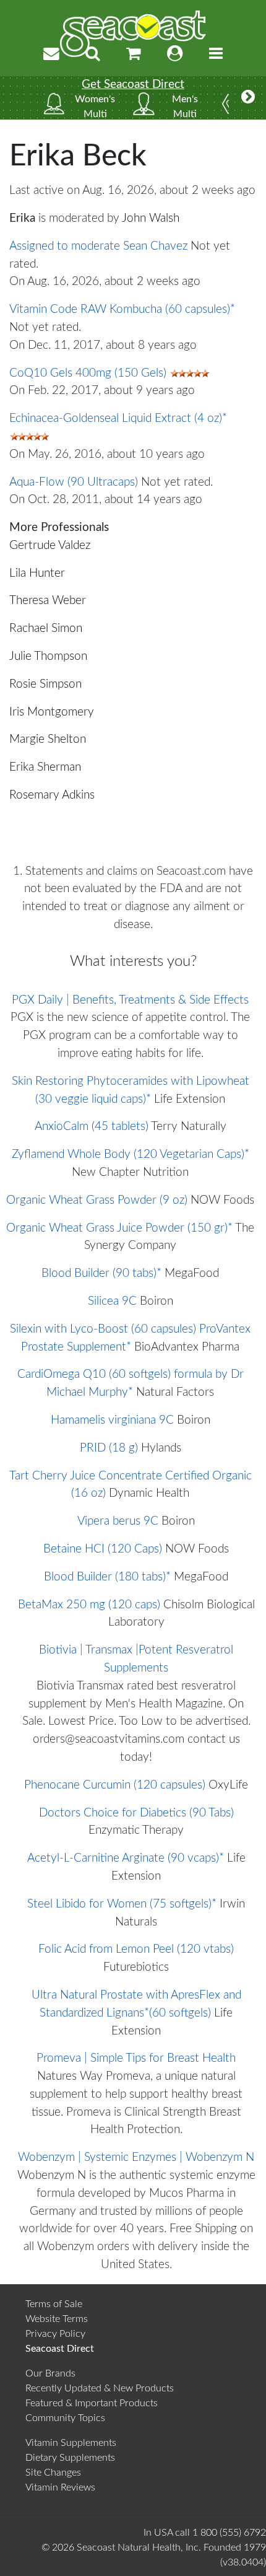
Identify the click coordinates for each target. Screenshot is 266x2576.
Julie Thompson (48, 656)
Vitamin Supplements (71, 2443)
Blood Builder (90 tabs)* (101, 1273)
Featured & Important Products (92, 2403)
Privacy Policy (55, 2334)
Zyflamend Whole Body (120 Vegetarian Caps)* (131, 1154)
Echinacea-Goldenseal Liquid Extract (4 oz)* (118, 418)
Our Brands (50, 2373)
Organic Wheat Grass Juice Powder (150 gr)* (119, 1228)
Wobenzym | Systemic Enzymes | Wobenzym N (136, 2158)
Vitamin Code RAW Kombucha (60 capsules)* (122, 309)
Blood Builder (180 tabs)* (107, 1577)
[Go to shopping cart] (134, 54)
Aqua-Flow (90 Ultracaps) (74, 482)
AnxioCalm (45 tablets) (92, 1127)
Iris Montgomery (52, 712)
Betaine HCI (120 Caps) (103, 1549)
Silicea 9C (112, 1301)
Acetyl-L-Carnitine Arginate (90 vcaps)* (126, 1858)
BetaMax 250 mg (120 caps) (89, 1605)
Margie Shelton (48, 739)
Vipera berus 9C (118, 1521)
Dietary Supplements (70, 2458)
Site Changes (53, 2473)
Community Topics (65, 2418)
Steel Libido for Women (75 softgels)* (122, 1904)
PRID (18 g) (109, 1448)
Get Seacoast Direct (133, 85)
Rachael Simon (46, 629)
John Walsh (151, 218)
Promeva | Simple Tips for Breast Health (136, 2058)
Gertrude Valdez (50, 545)
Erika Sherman (45, 767)
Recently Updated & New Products (100, 2388)
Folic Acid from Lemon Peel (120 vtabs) (136, 1949)
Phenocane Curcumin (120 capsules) (115, 1785)
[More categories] (248, 98)
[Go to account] (175, 54)
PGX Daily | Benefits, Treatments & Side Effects (130, 1000)
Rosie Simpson (45, 684)
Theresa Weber (48, 601)
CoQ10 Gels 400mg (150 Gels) (88, 373)
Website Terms (57, 2319)
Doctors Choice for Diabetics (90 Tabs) (136, 1813)
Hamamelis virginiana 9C (112, 1420)
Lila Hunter (37, 573)
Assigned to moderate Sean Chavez (98, 246)
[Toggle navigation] (216, 54)
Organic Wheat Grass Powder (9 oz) (97, 1200)
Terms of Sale (54, 2304)
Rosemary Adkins (52, 795)
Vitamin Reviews (60, 2487)
